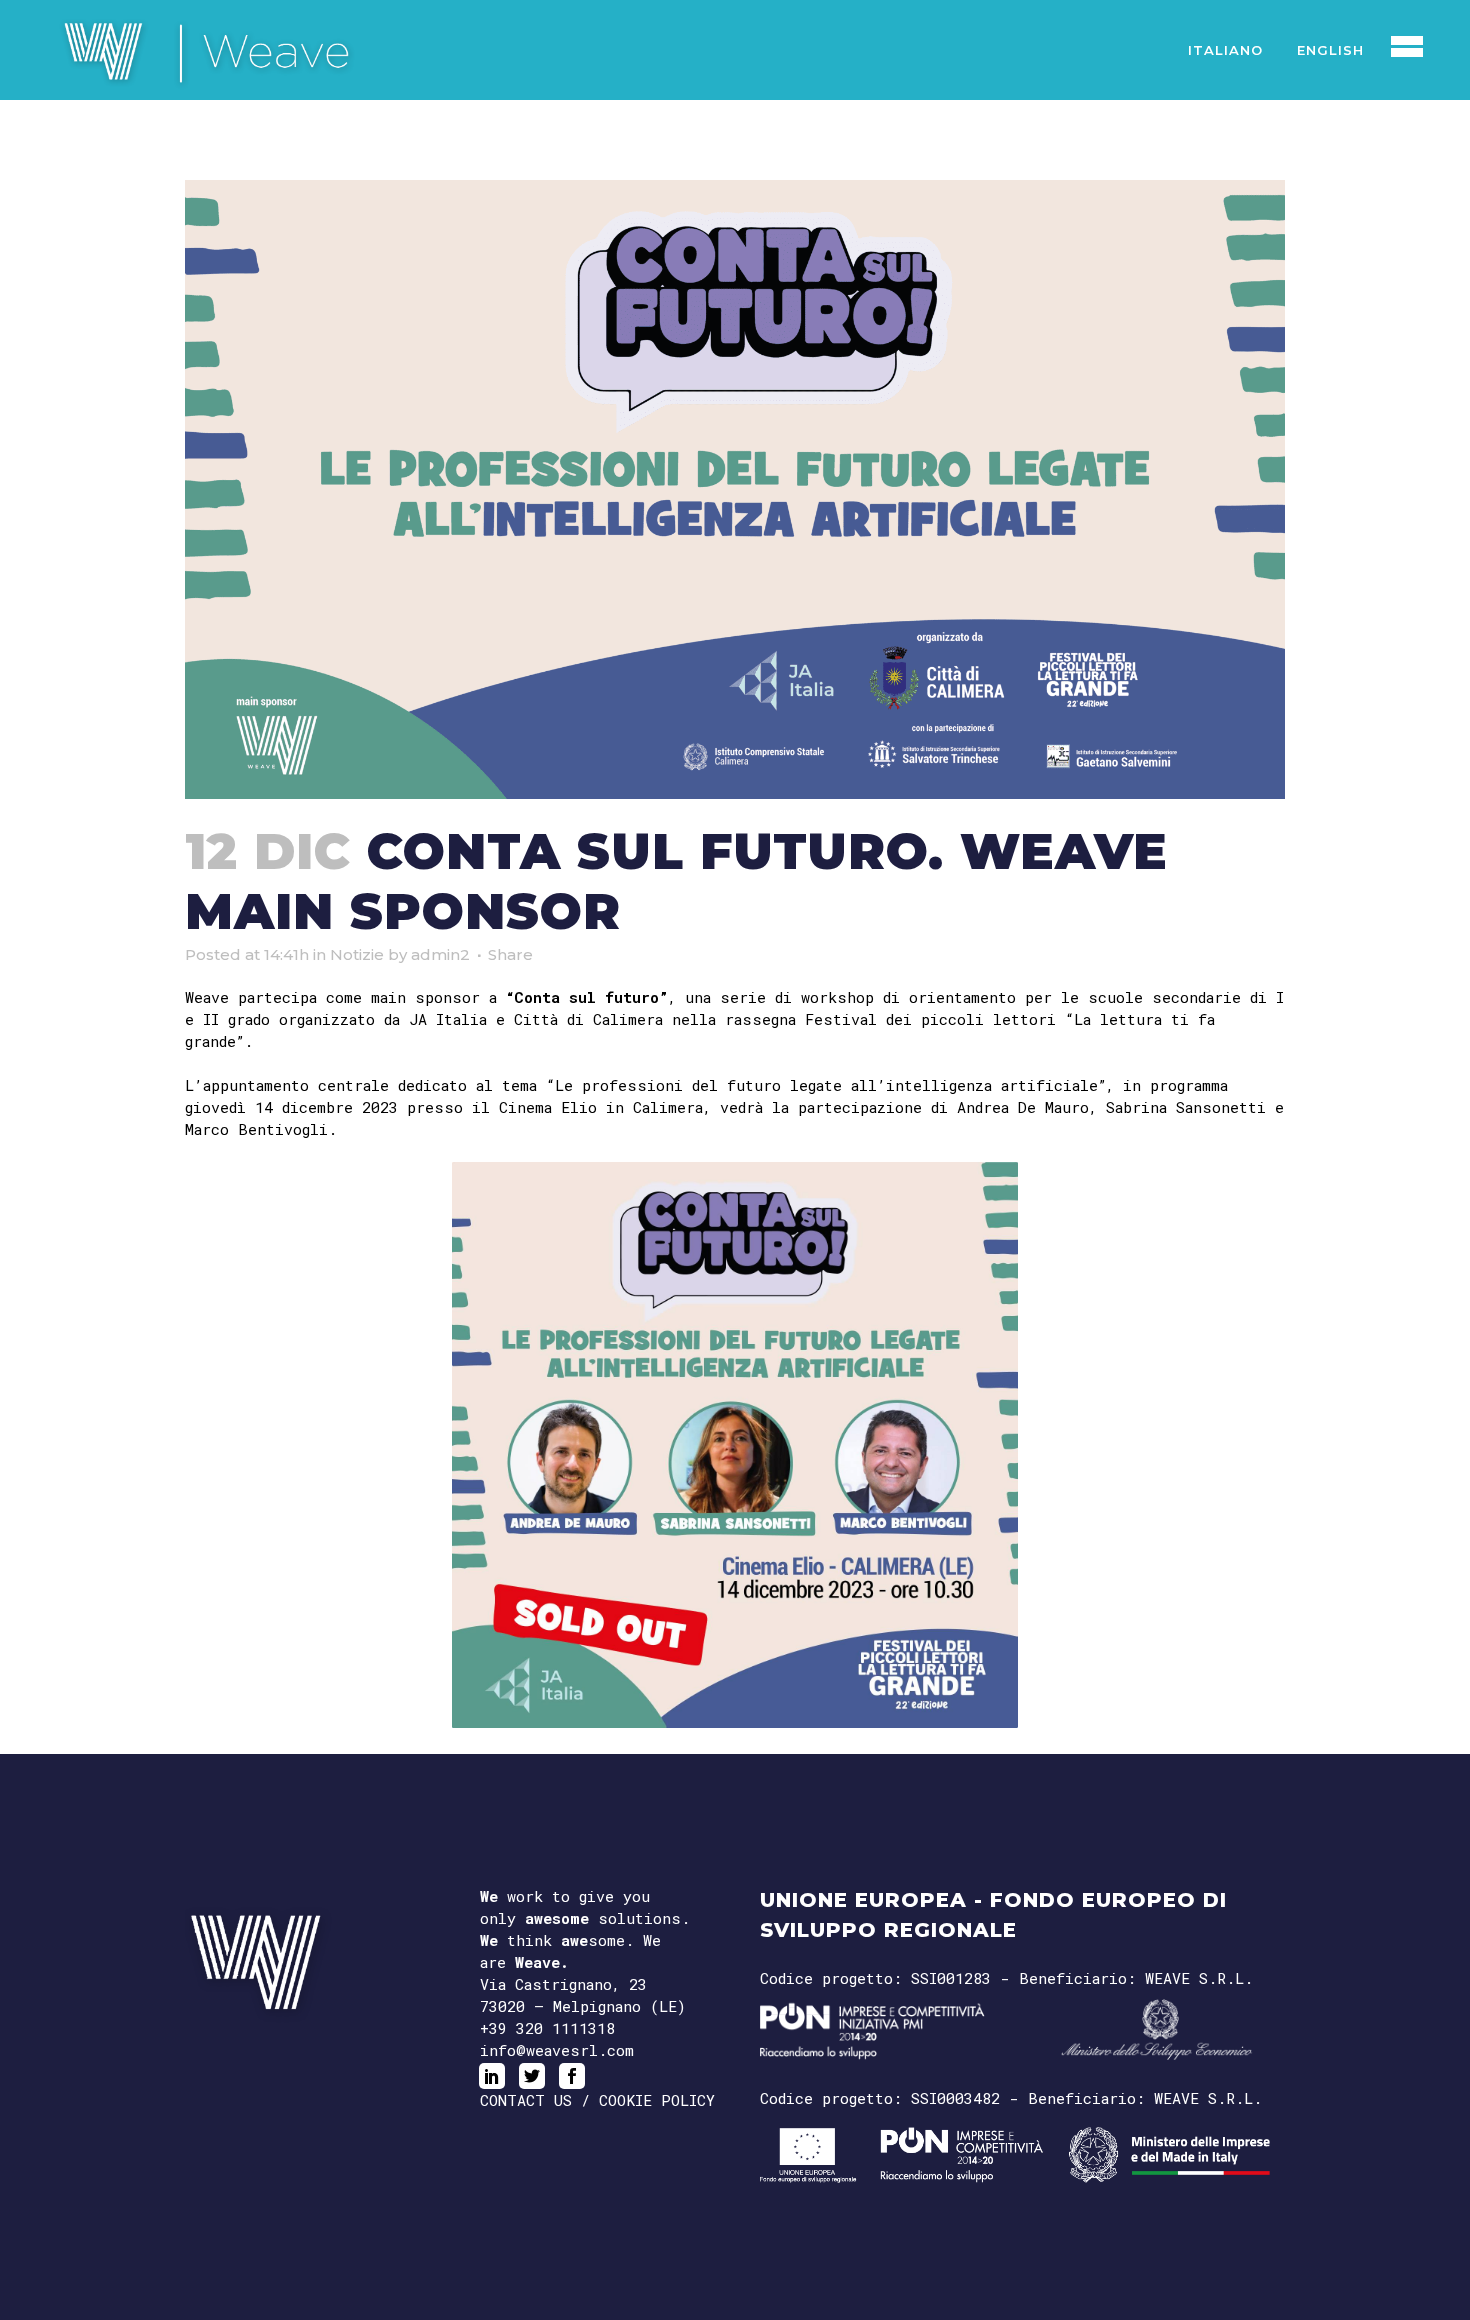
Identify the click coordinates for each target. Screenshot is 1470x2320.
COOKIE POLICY (657, 2100)
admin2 (440, 954)
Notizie (357, 954)
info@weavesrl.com (557, 2050)
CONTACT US (526, 2100)
